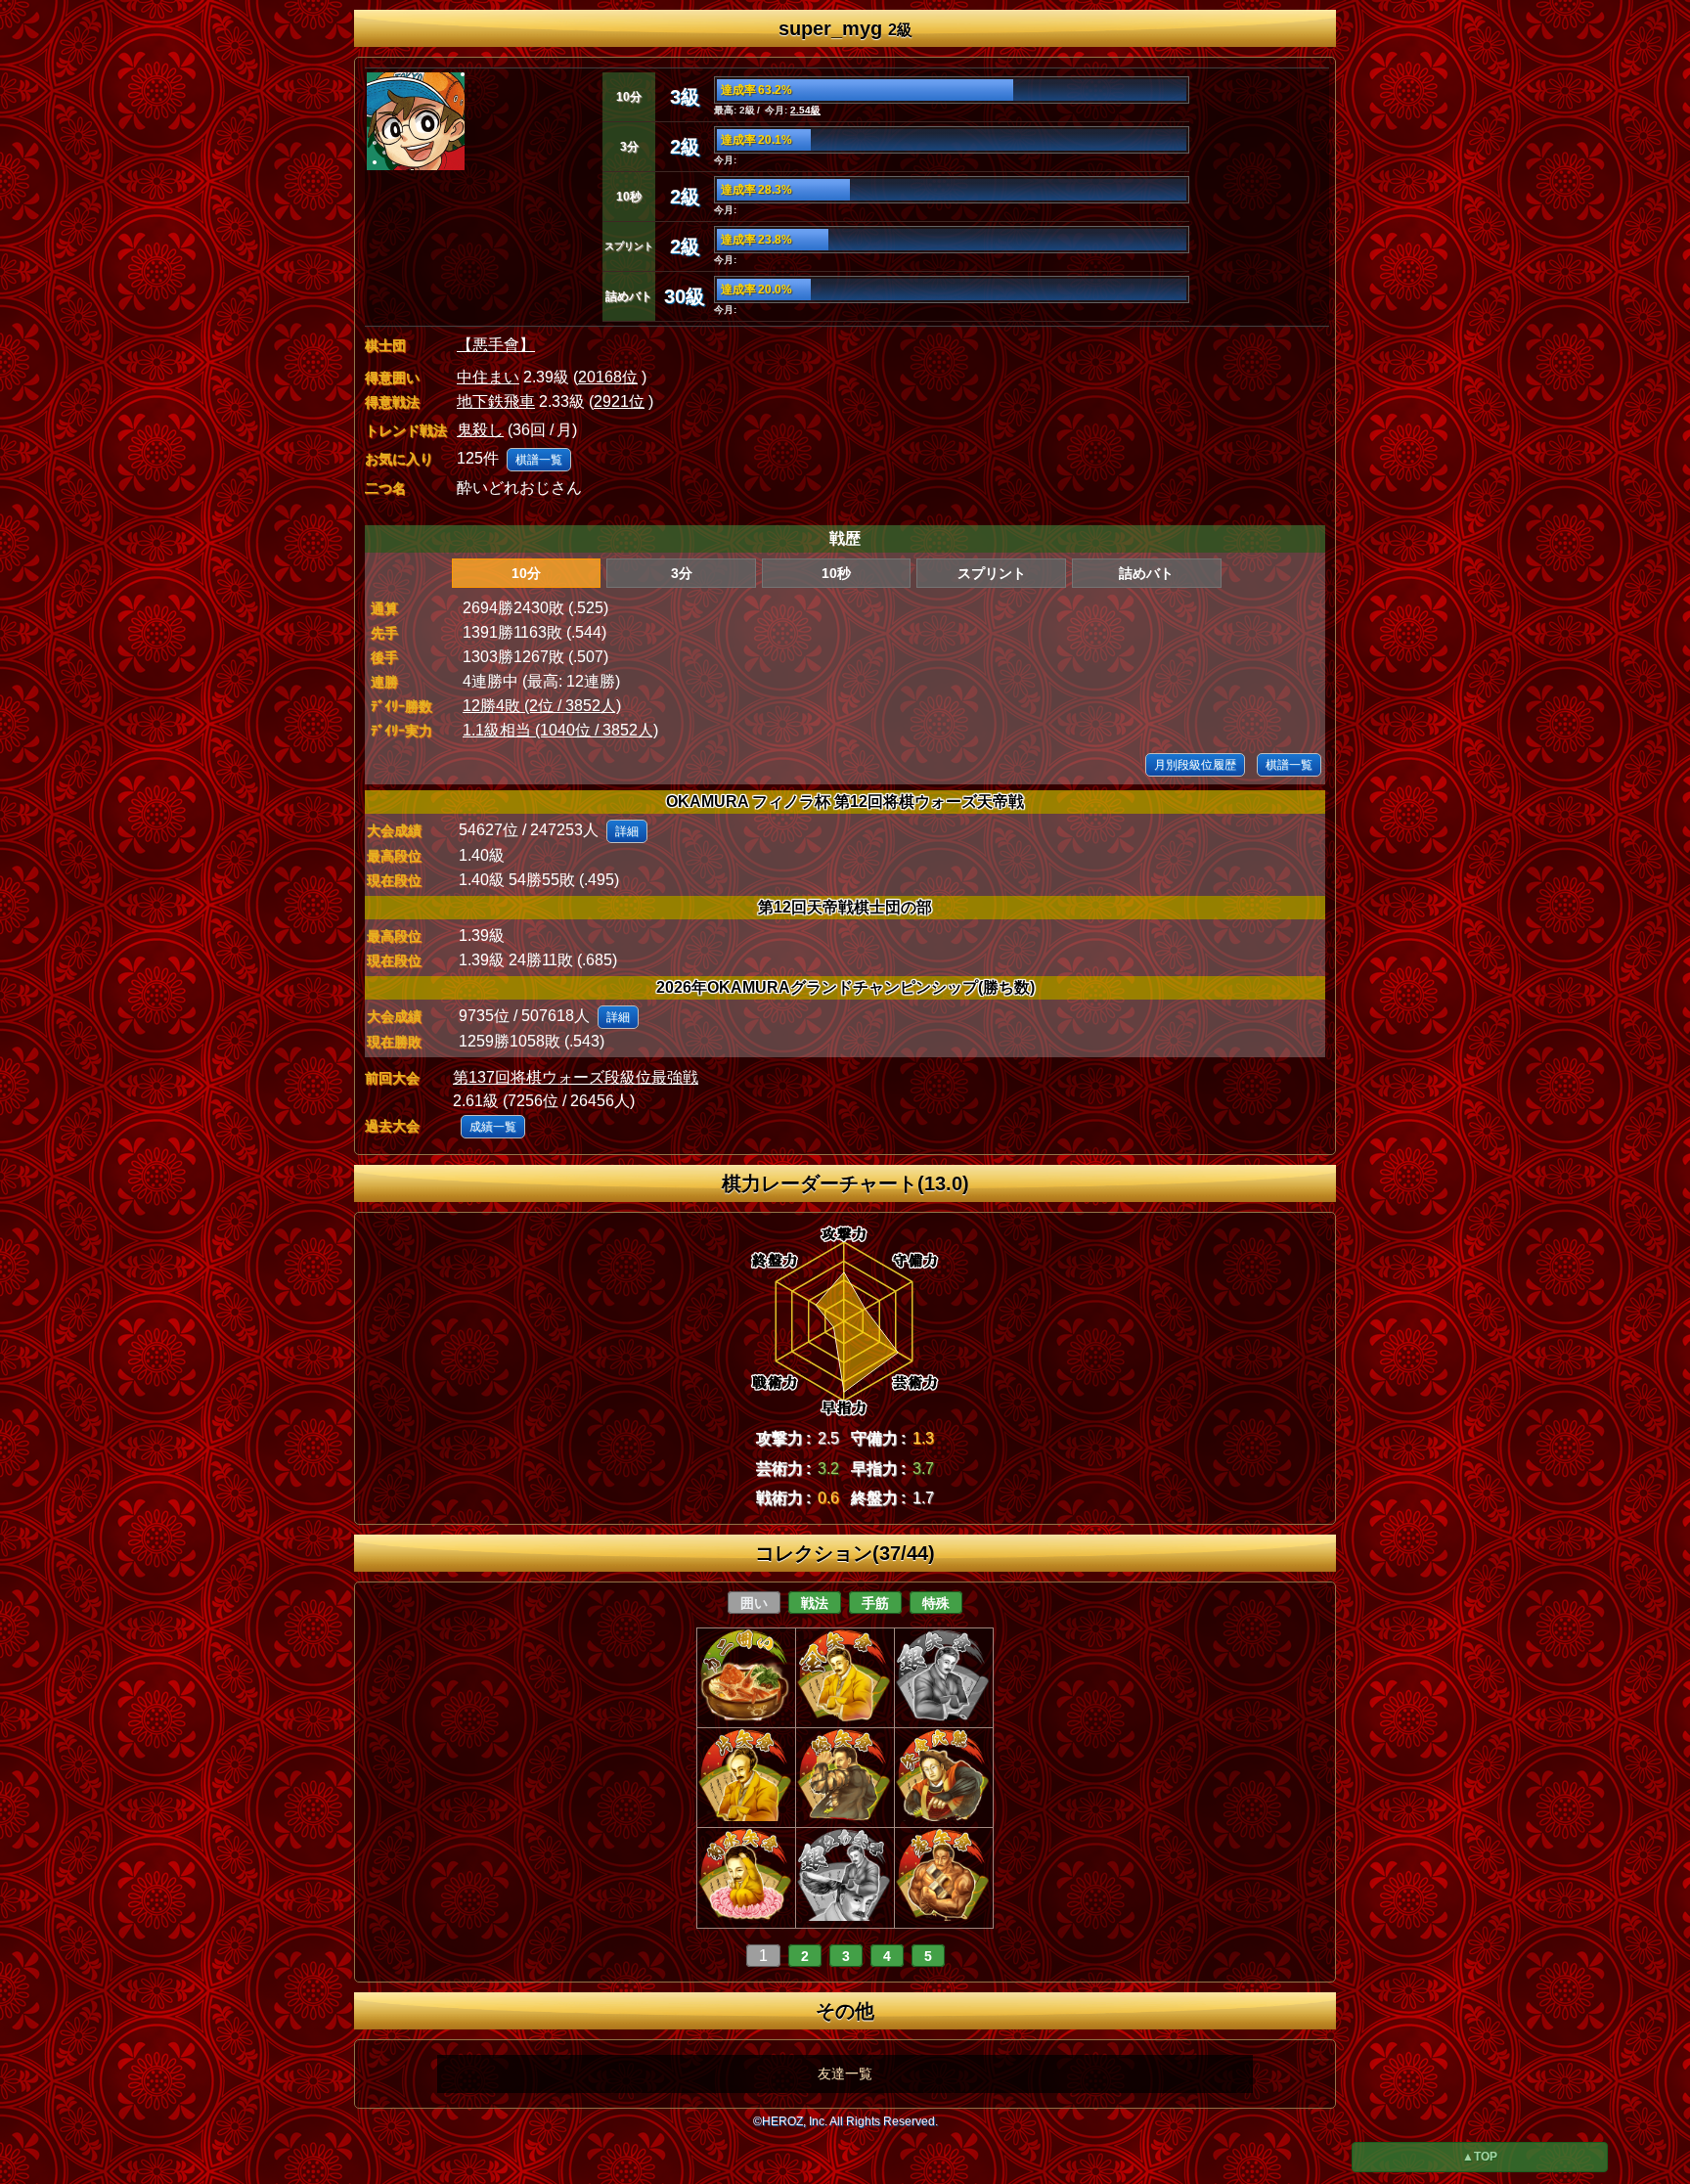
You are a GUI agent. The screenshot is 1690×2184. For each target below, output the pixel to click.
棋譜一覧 (539, 460)
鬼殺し (480, 430)
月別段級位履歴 (1195, 765)
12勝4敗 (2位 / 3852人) (542, 706)
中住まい (488, 377)
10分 (526, 573)
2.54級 (805, 110)
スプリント (992, 573)
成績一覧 (493, 1127)
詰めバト (1146, 573)
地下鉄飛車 (496, 401)
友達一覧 (845, 2073)
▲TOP (1480, 2157)
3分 (682, 573)
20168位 (608, 377)
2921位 (619, 401)
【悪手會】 (496, 345)
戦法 (815, 1603)
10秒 (836, 573)
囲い (754, 1603)
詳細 (627, 831)
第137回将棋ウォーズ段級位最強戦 (576, 1077)
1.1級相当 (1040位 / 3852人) (560, 730)
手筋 (875, 1603)
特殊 (936, 1603)
